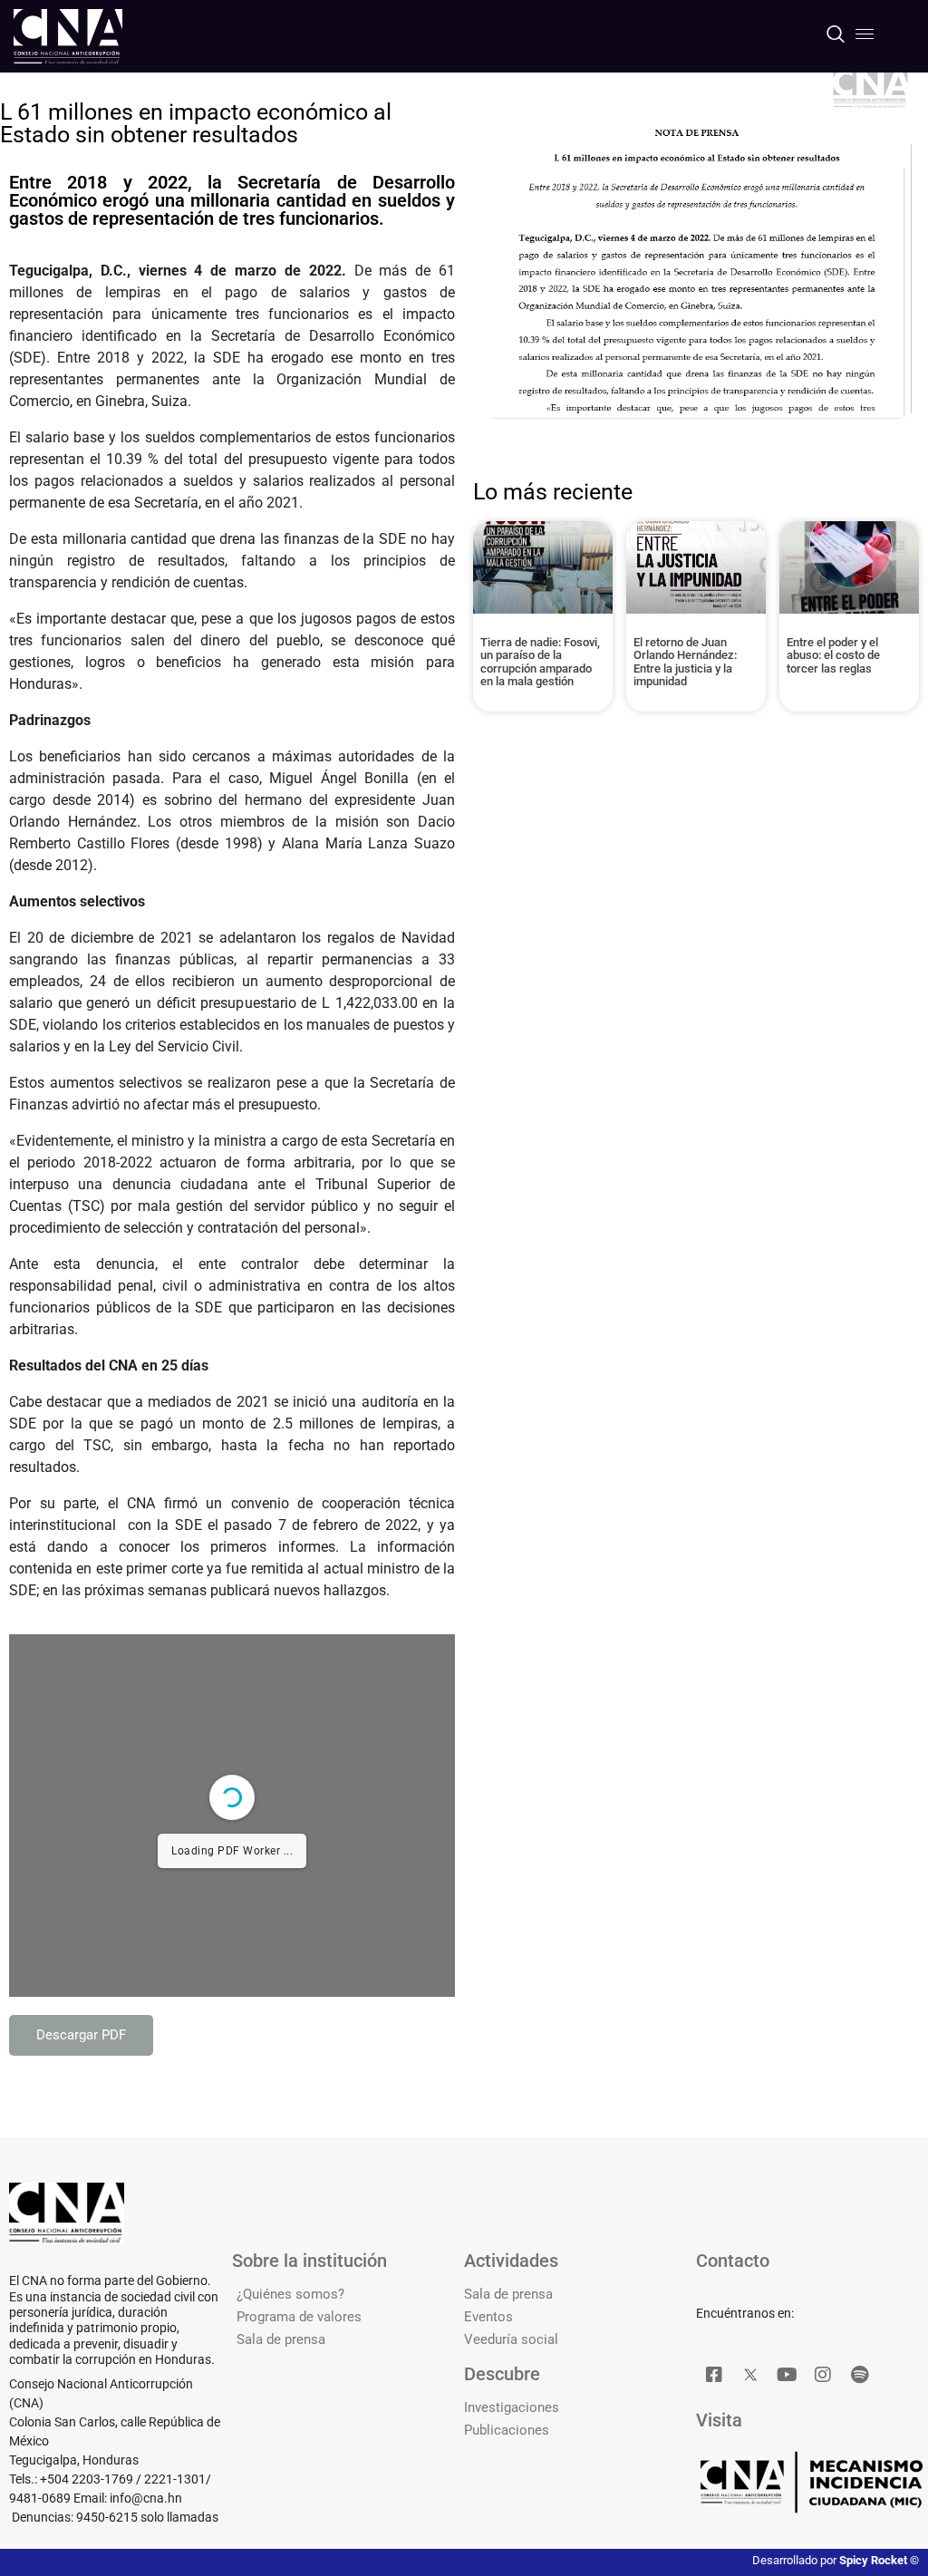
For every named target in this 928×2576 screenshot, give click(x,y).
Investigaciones (512, 2407)
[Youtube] (787, 2375)
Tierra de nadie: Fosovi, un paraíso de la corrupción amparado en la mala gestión (540, 662)
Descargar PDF (81, 2035)
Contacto (733, 2261)
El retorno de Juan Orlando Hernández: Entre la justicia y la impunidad (685, 662)
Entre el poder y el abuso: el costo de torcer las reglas (833, 655)
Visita (719, 2420)
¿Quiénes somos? (290, 2294)
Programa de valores (299, 2317)
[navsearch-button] (835, 36)
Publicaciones (507, 2430)
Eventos (488, 2317)
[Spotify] (859, 2375)
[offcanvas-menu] (865, 34)
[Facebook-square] (714, 2375)
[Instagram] (823, 2375)
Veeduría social (511, 2339)
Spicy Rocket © (879, 2560)
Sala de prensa (281, 2339)
